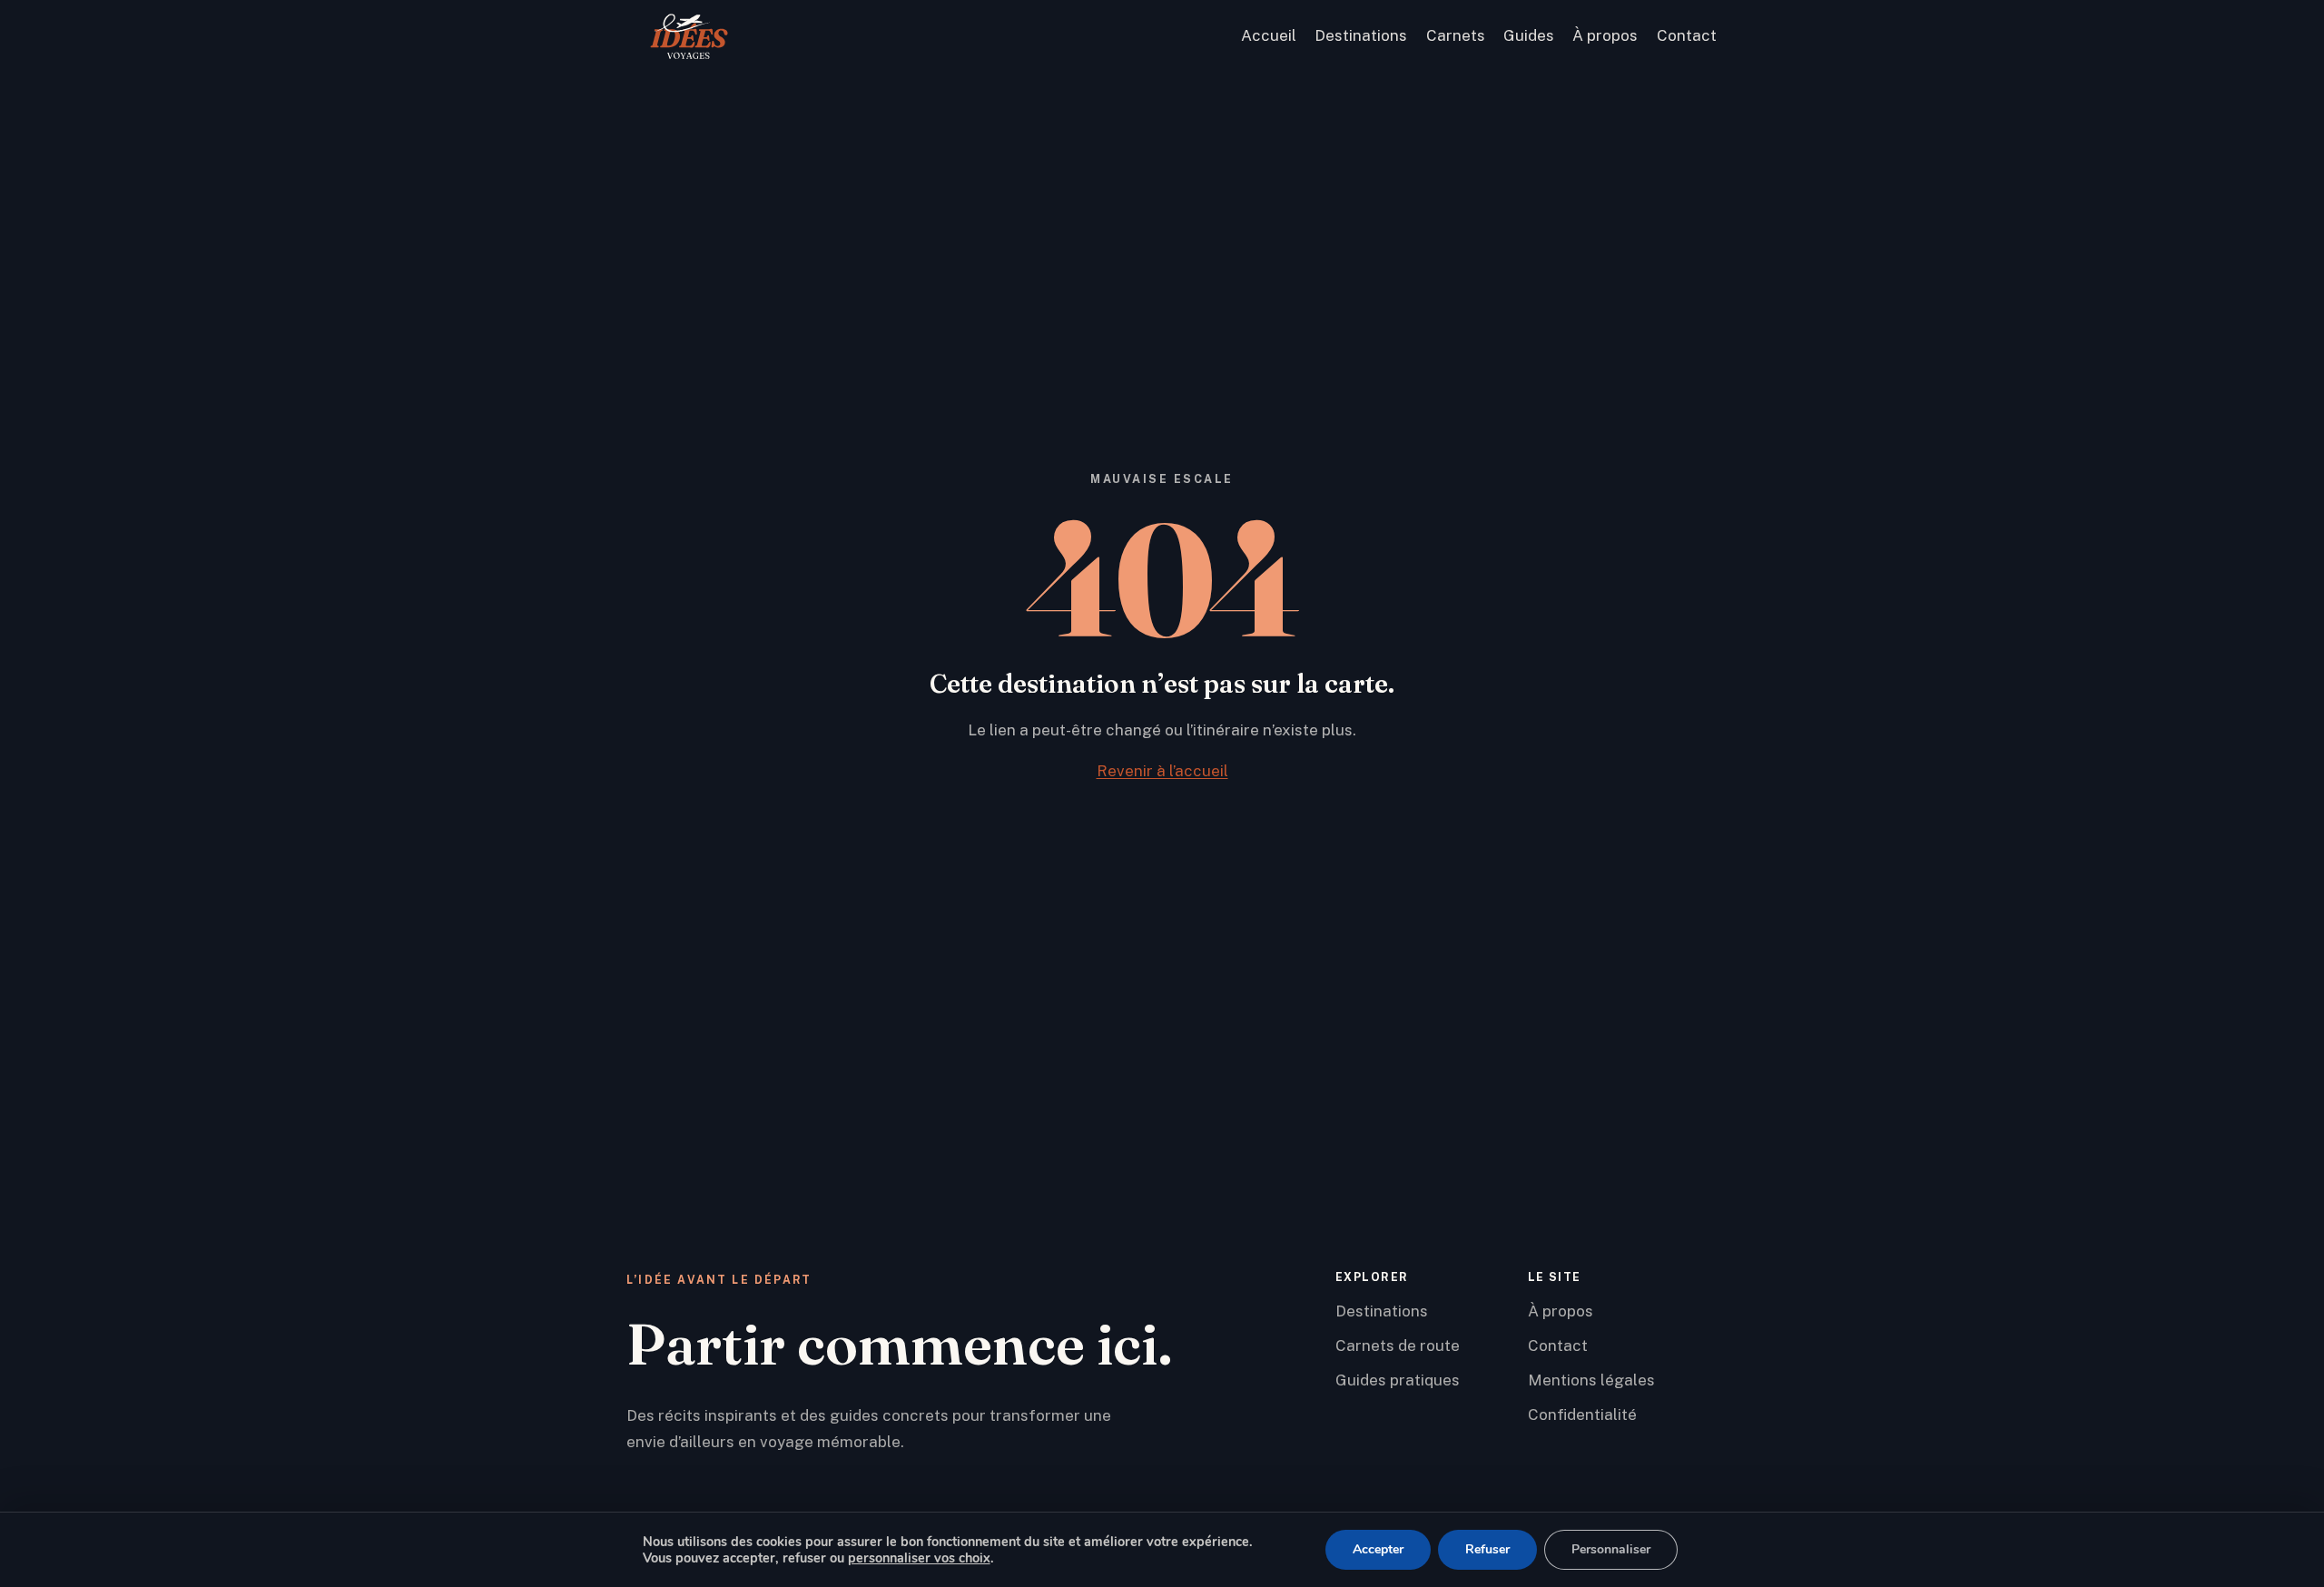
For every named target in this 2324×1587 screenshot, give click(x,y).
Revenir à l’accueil (1162, 771)
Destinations (1361, 35)
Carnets (1456, 35)
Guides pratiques (1398, 1380)
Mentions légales (1591, 1380)
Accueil (1269, 35)
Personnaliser (1611, 1549)
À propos (1605, 35)
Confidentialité (1582, 1414)
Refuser (1487, 1549)
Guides (1529, 35)
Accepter (1378, 1549)
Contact (1687, 35)
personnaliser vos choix (919, 1558)
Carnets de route (1398, 1345)
